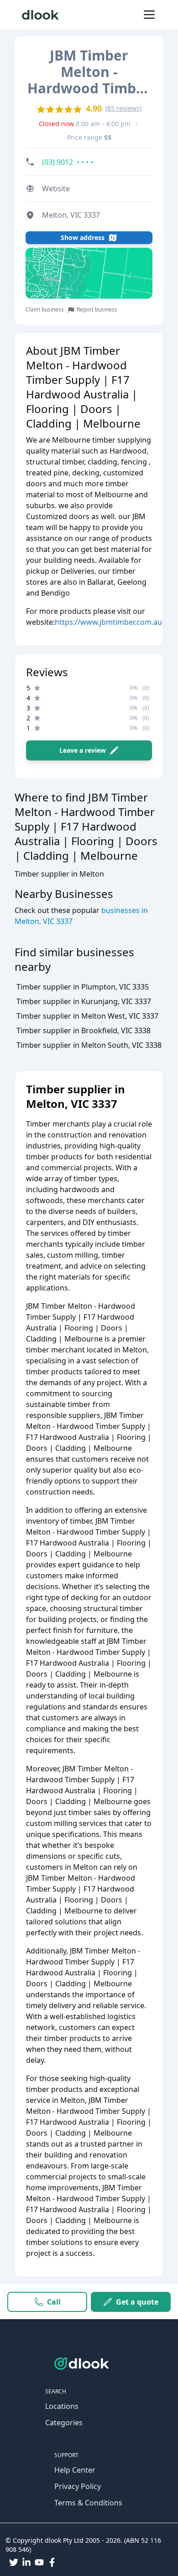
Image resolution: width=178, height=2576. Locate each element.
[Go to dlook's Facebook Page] (52, 2562)
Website (56, 189)
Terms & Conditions (88, 2503)
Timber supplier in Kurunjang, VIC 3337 (84, 1001)
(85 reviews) (123, 108)
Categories (64, 2423)
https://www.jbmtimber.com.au (108, 622)
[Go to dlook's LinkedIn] (26, 2562)
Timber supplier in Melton (59, 874)
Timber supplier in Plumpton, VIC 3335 (83, 987)
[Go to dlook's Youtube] (39, 2562)
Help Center (75, 2470)
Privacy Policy (78, 2486)
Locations (62, 2406)
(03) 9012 (68, 162)
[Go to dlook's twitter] (14, 2562)
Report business (97, 310)
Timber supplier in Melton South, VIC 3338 (89, 1045)
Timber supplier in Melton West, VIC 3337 (87, 1016)
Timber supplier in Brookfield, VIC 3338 (84, 1030)
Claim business (45, 310)
